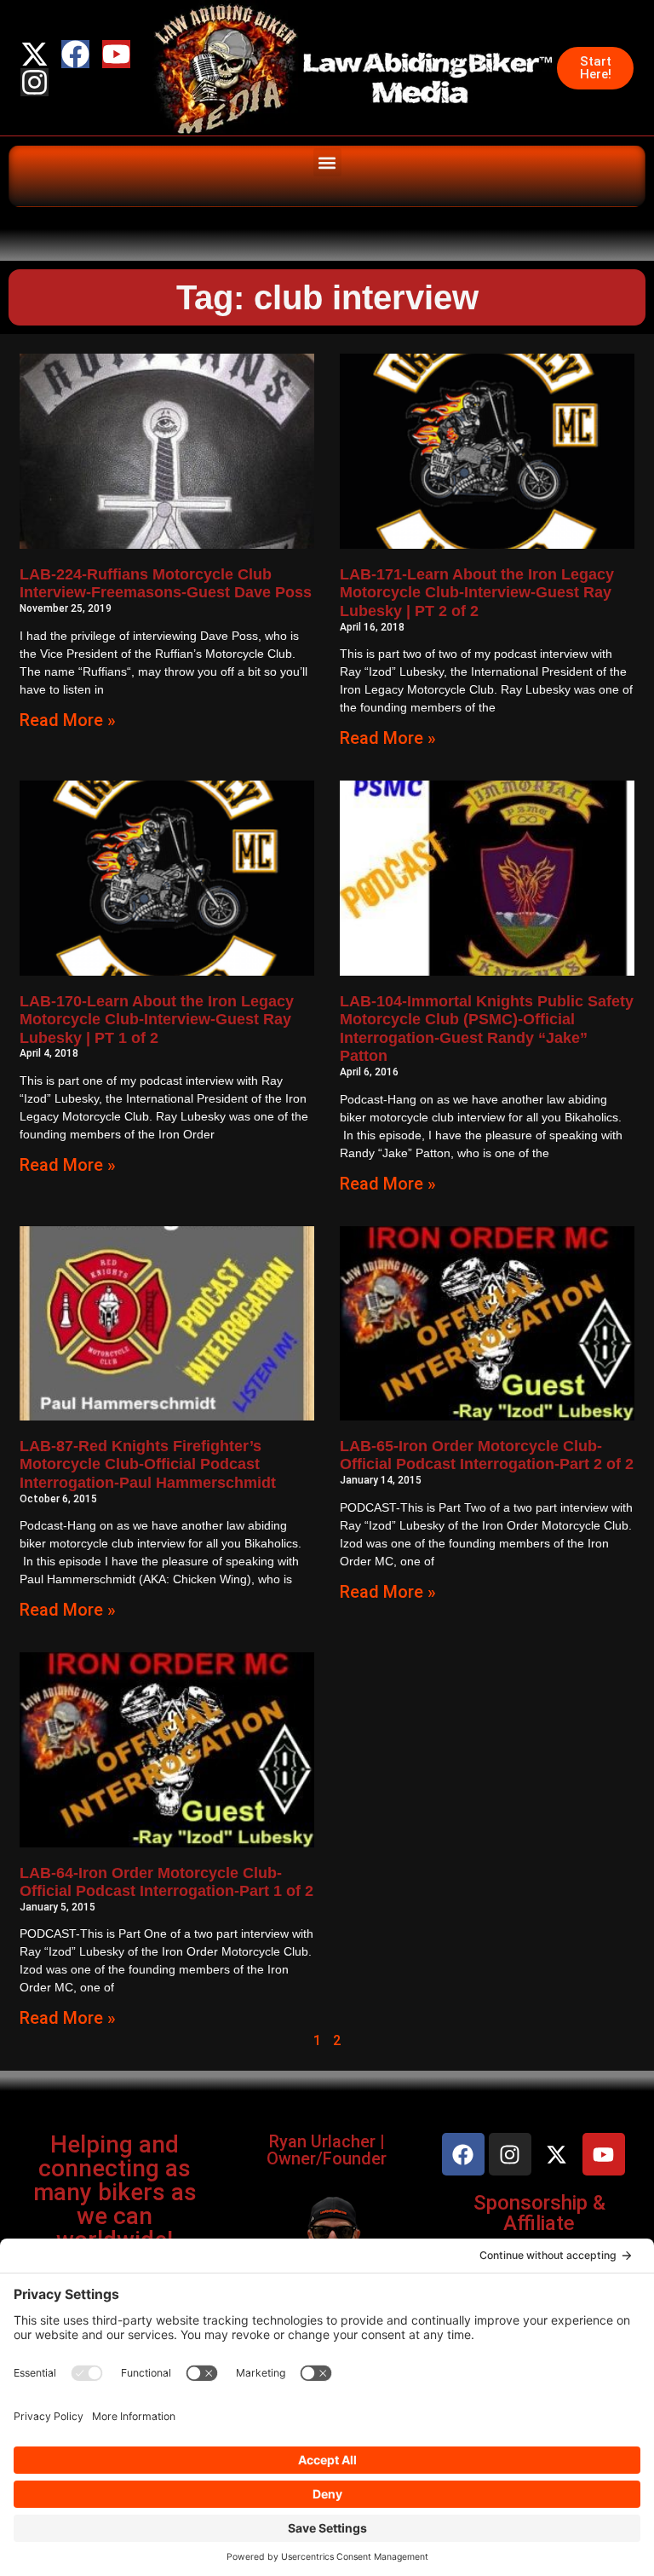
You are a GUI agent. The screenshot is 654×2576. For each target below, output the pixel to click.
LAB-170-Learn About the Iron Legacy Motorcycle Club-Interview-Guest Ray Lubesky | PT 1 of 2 (157, 1020)
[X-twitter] (34, 54)
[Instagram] (34, 82)
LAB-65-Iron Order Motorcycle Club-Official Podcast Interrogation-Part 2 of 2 (487, 1455)
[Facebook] (75, 54)
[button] (327, 162)
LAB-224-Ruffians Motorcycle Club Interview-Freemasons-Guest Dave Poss (166, 584)
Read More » (68, 720)
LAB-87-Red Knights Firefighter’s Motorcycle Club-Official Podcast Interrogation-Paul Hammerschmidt (148, 1464)
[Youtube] (116, 54)
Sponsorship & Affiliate (539, 2213)
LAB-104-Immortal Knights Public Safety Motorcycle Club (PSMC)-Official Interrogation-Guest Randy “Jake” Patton (487, 1029)
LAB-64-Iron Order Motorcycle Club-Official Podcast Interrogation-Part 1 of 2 (166, 1882)
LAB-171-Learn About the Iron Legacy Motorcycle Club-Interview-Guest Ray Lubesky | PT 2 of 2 (477, 593)
